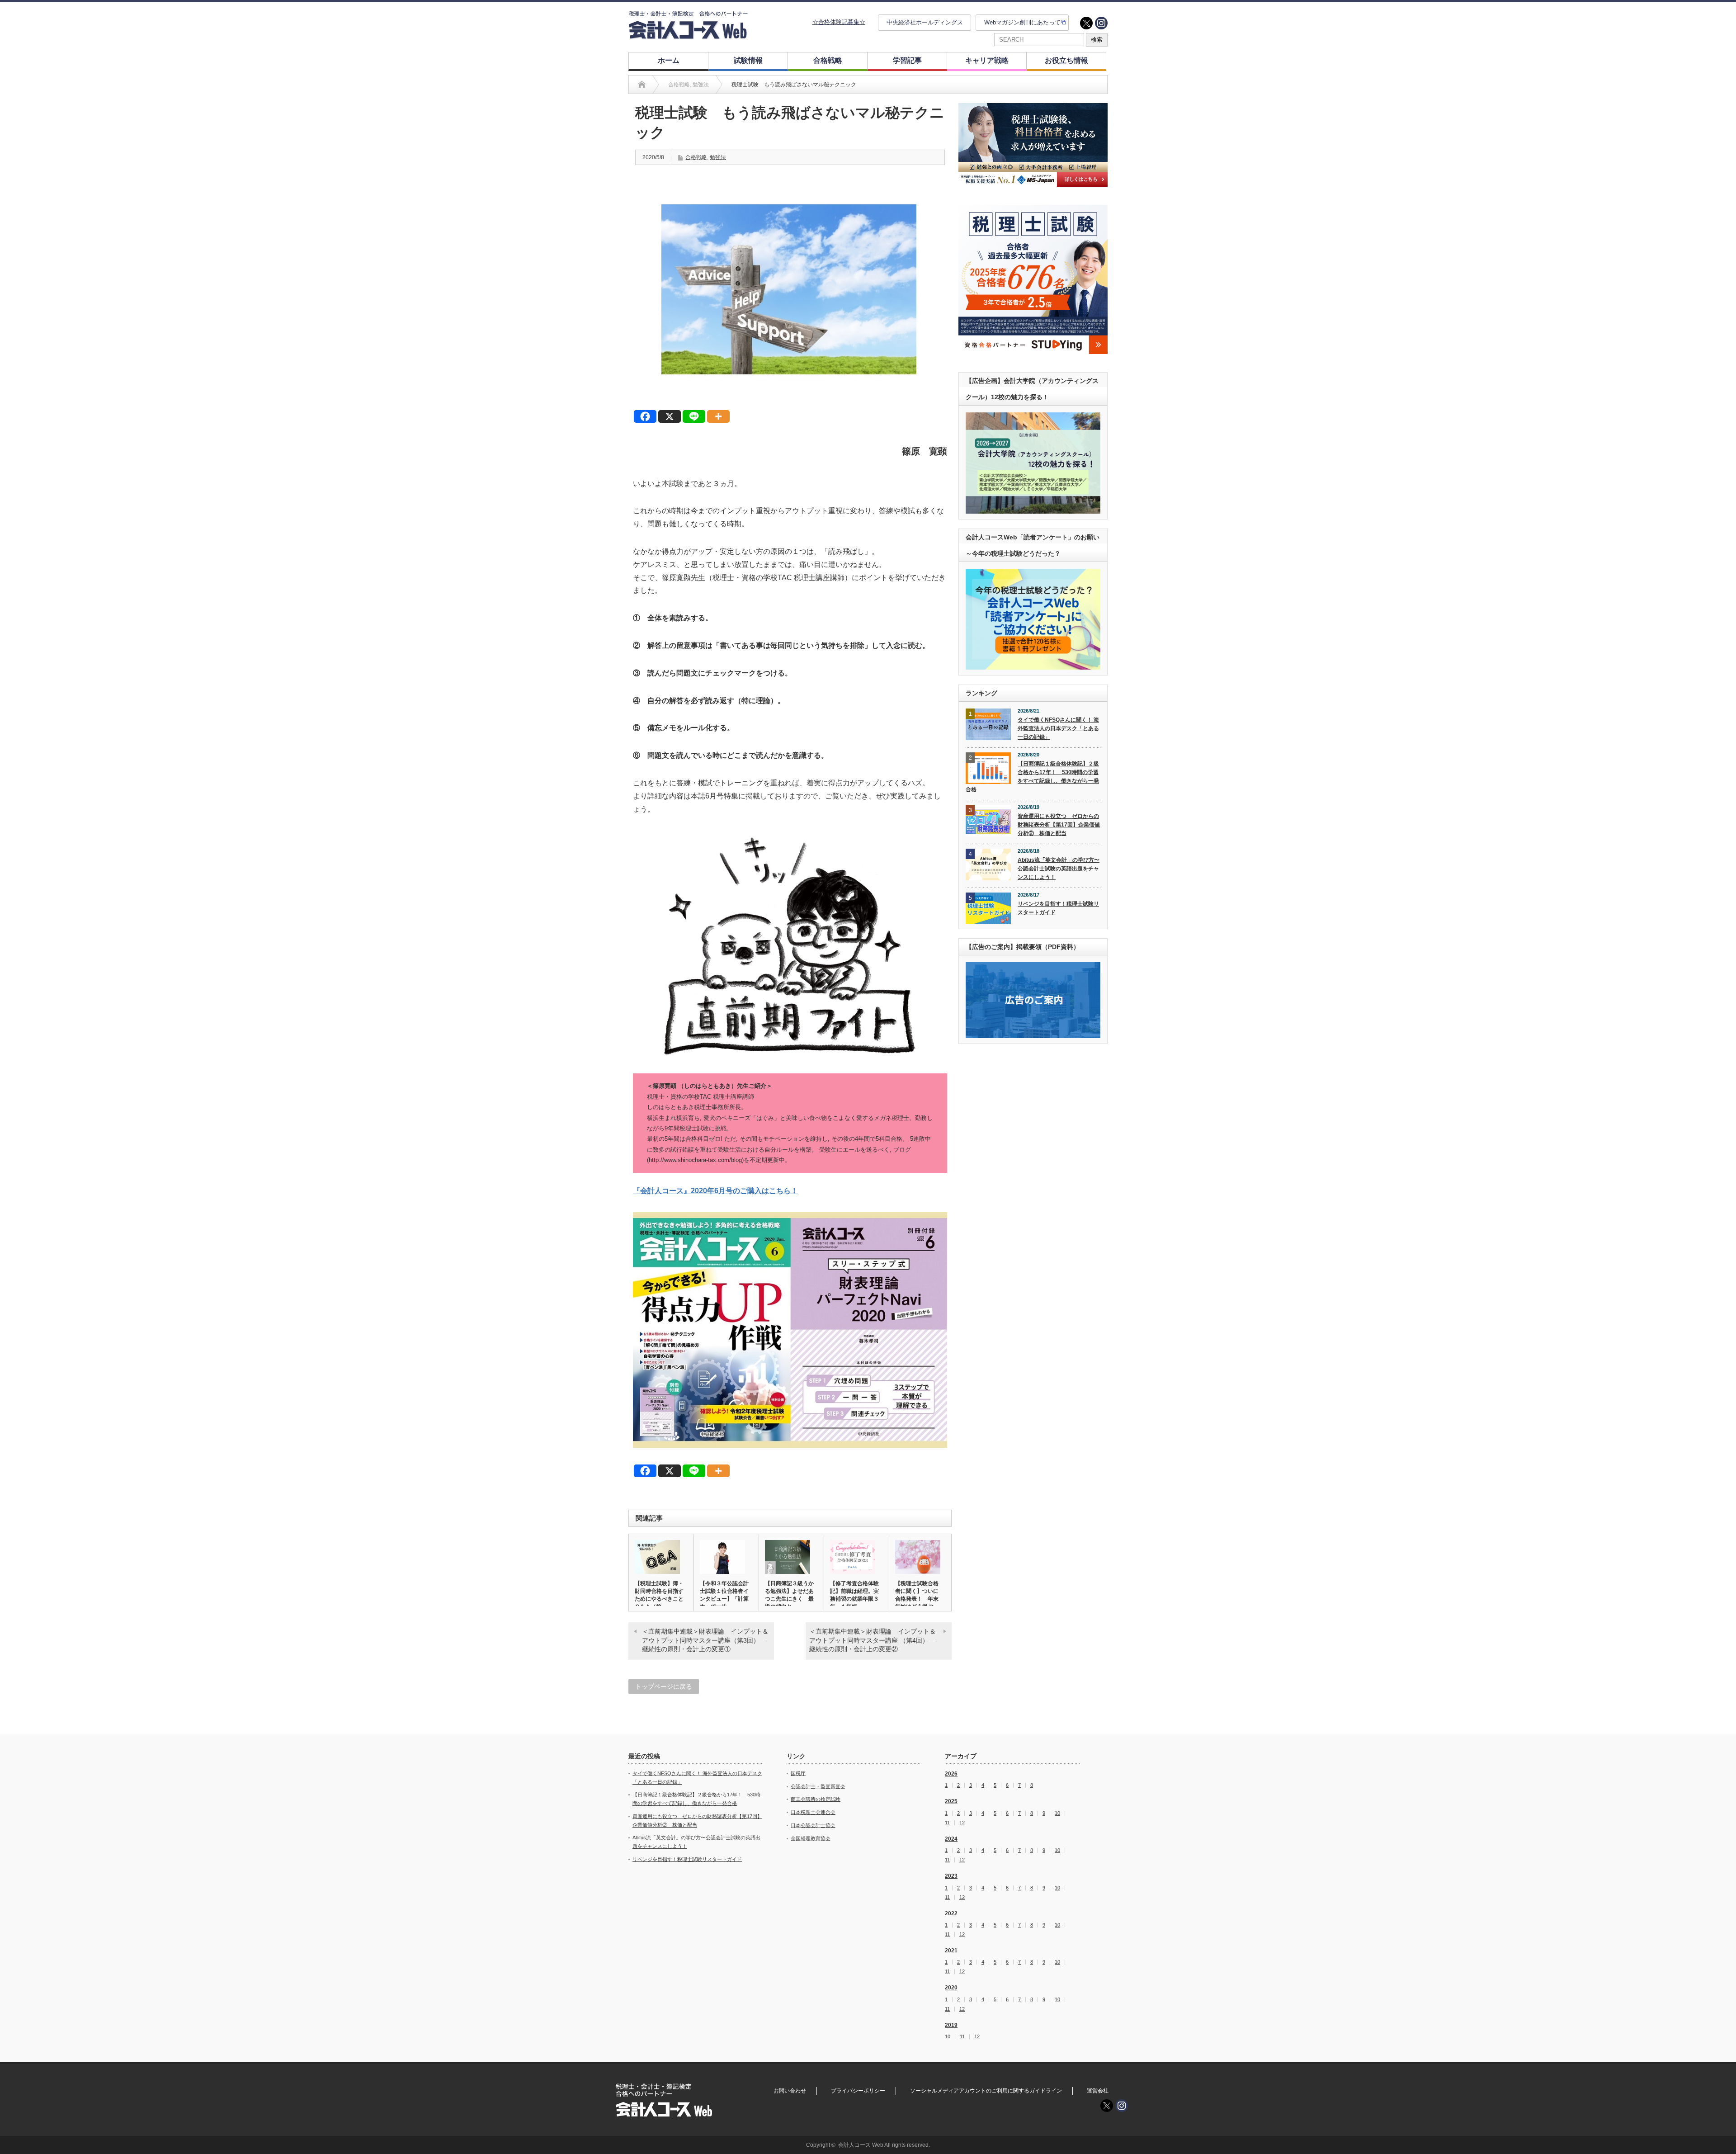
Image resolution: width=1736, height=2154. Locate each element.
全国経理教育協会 (811, 1838)
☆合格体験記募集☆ (839, 22)
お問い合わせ (790, 2091)
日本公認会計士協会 (813, 1825)
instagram (1101, 23)
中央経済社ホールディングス (925, 22)
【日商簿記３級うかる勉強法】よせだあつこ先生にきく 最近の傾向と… (789, 1595)
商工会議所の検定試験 (816, 1799)
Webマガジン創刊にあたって (1022, 22)
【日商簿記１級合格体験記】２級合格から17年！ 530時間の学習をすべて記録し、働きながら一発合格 (1032, 776)
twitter (1086, 23)
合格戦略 (828, 60)
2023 (951, 1876)
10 (1057, 1813)
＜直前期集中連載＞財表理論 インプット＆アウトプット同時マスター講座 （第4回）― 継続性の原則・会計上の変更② (873, 1640)
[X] (670, 416)
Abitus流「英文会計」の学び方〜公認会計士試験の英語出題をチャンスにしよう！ (1059, 868)
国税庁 (798, 1773)
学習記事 (907, 60)
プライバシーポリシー (858, 2091)
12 (962, 1823)
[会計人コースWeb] (688, 35)
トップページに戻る (664, 1686)
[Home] (642, 85)
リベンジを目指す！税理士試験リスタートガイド (1058, 908)
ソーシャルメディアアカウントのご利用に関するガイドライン (986, 2091)
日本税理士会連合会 (813, 1812)
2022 (951, 1913)
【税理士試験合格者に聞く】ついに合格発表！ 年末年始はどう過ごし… (917, 1599)
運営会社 (1098, 2091)
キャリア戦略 (987, 60)
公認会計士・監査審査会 (818, 1786)
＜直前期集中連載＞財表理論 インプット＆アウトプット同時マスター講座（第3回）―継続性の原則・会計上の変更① (705, 1640)
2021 (951, 1951)
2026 (951, 1774)
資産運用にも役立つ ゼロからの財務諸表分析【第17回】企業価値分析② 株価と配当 (1059, 824)
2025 (951, 1801)
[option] (1033, 145)
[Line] (694, 416)
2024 (951, 1839)
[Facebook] (645, 416)
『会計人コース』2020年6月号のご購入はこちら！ (715, 1191)
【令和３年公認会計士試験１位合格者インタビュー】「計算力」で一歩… (724, 1595)
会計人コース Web (861, 2145)
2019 (951, 2025)
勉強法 (718, 157)
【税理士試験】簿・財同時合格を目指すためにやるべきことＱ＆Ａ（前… (659, 1595)
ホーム (669, 60)
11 (947, 1823)
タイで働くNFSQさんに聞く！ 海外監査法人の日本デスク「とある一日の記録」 (1058, 728)
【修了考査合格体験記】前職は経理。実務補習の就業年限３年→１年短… (854, 1595)
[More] (718, 416)
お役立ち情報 (1066, 60)
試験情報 (748, 60)
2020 (951, 1988)
